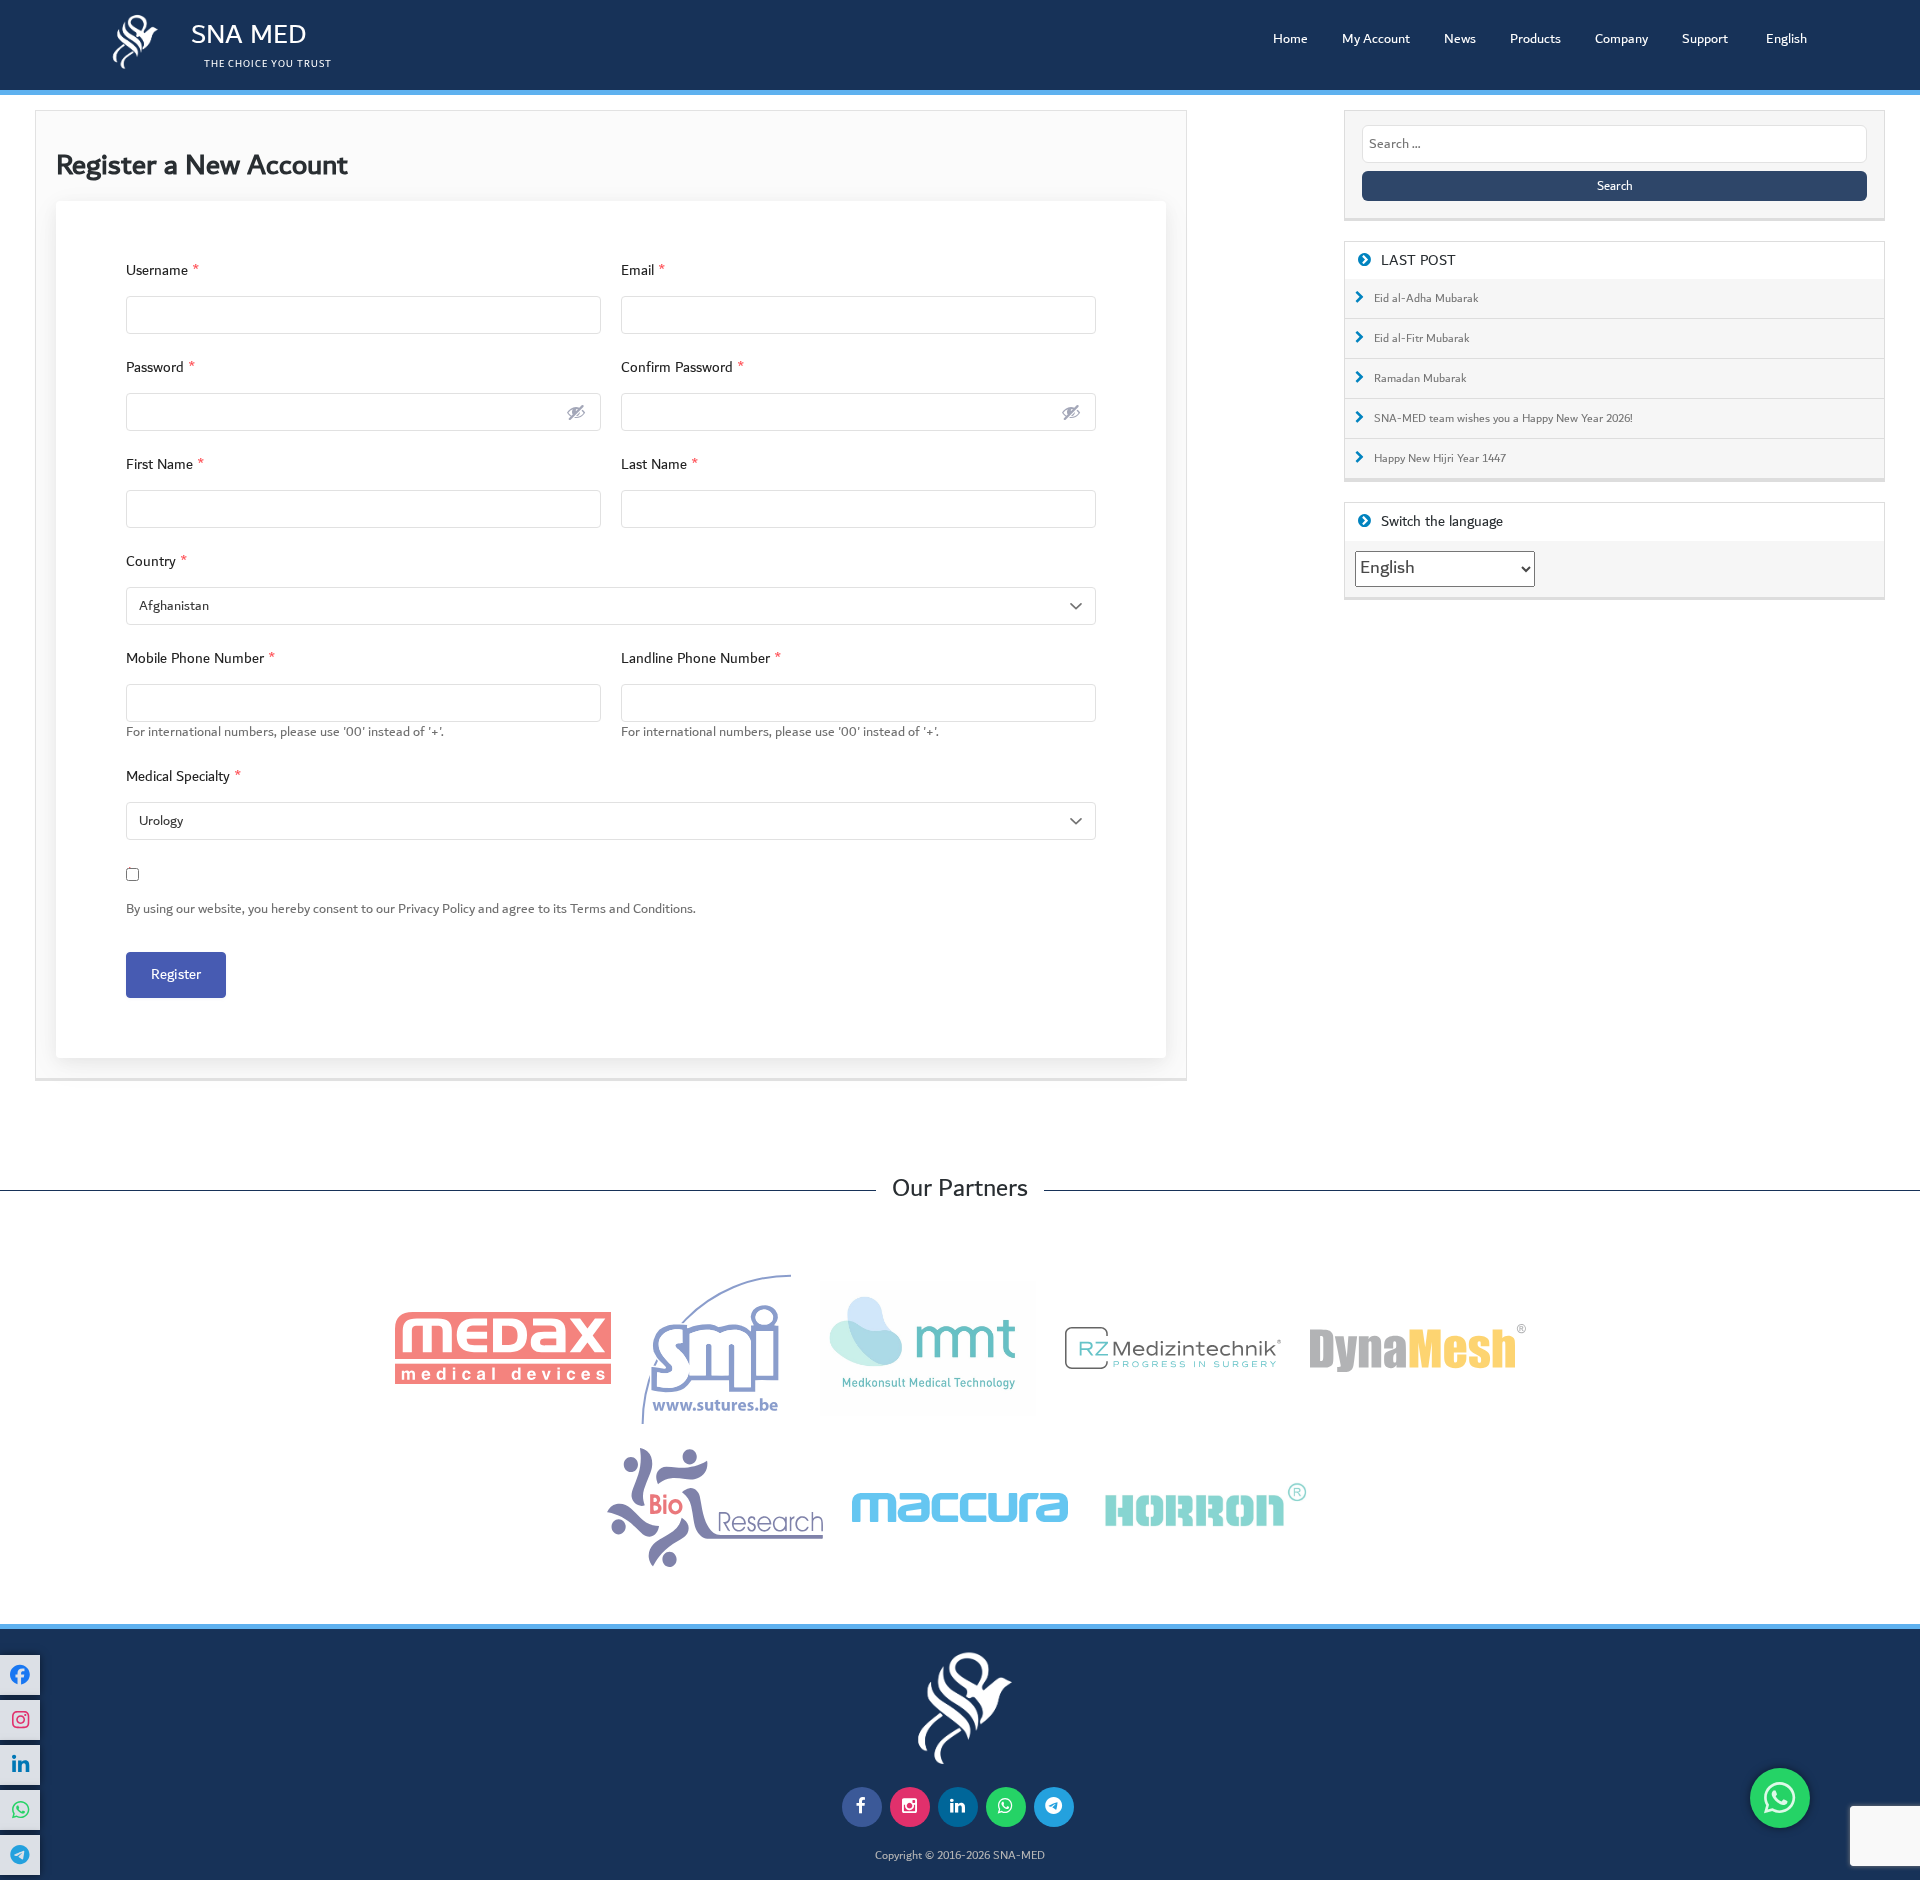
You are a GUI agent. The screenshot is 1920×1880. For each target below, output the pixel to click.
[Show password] (576, 412)
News (1460, 39)
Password (161, 367)
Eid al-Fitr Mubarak (1422, 339)
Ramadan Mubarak (1420, 379)
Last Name (660, 464)
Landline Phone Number (701, 658)
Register (176, 974)
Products (1535, 39)
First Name (165, 464)
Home (1290, 39)
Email (643, 270)
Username (163, 270)
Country (157, 561)
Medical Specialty (184, 776)
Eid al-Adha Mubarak (1426, 299)
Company (1621, 39)
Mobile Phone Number (201, 658)
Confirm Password (683, 367)
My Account (1376, 39)
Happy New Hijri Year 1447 (1440, 459)
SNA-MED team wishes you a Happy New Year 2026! (1503, 419)
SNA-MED (1019, 1856)
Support (1705, 39)
